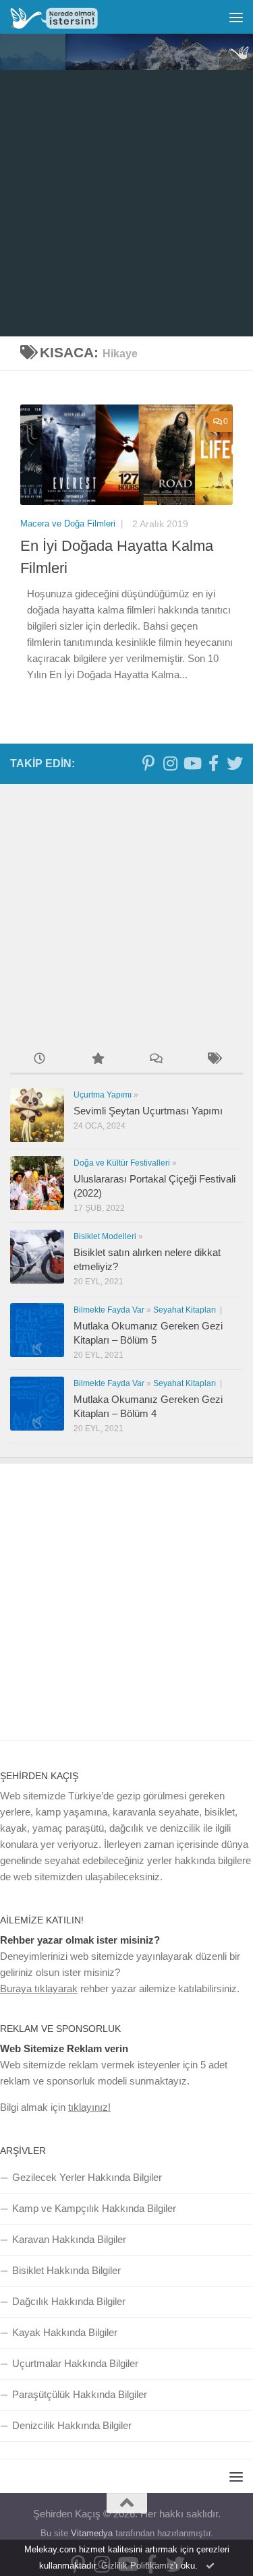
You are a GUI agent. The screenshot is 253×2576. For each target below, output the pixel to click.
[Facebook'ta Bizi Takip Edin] (213, 763)
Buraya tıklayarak (39, 1988)
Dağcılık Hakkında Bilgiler (69, 2301)
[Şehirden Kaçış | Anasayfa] (69, 17)
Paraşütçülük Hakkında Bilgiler (80, 2394)
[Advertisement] (126, 203)
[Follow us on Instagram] (170, 763)
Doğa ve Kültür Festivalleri (122, 1163)
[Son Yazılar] (39, 1060)
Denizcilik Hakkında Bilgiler (72, 2425)
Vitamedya (92, 2533)
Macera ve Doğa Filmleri (69, 523)
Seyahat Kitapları (186, 1310)
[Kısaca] (214, 1060)
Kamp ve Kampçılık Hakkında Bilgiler (94, 2208)
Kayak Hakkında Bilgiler (65, 2332)
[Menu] (236, 17)
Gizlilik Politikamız (138, 2566)
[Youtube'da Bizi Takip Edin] (192, 763)
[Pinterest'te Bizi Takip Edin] (148, 763)
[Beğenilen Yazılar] (97, 1060)
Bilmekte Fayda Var (109, 1310)
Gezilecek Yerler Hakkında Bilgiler (87, 2177)
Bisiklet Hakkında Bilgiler (66, 2270)
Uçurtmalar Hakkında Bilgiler (75, 2363)
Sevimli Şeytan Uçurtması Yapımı (148, 1111)
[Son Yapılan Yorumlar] (156, 1060)
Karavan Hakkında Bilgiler (69, 2239)
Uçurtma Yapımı (103, 1095)
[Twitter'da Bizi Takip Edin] (235, 763)
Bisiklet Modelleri (105, 1236)
